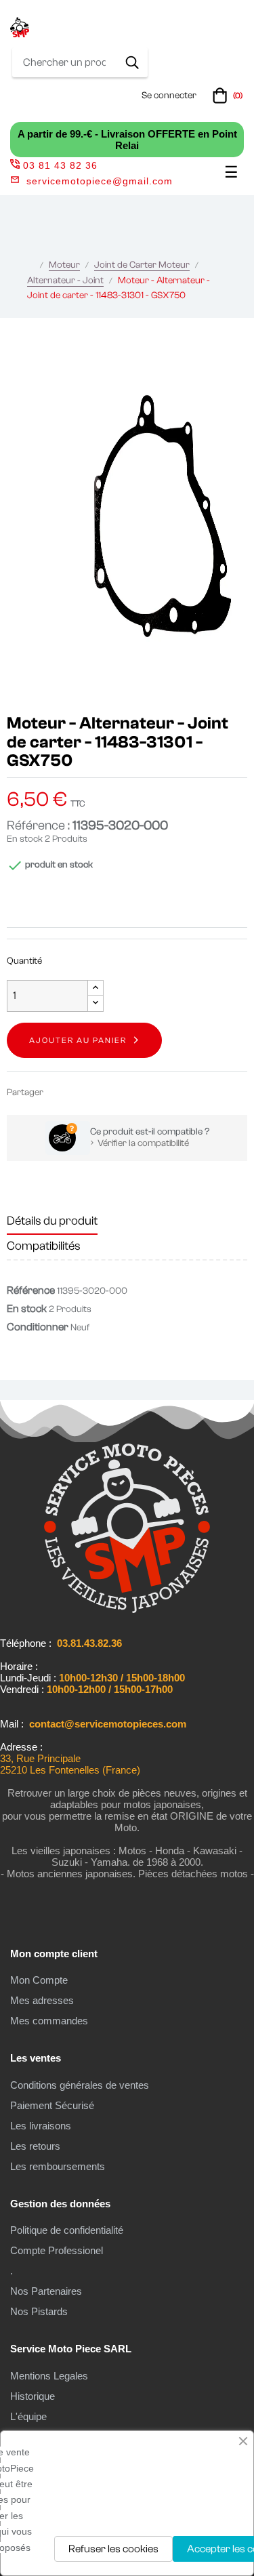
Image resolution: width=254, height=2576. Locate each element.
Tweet (80, 1092)
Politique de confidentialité (67, 2230)
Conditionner (38, 1327)
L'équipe (28, 2416)
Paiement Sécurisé (52, 2105)
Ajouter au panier (78, 1040)
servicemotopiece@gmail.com (100, 181)
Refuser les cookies (113, 2549)
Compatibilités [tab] (44, 1246)
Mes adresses (42, 2000)
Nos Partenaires (46, 2291)
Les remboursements (58, 2166)
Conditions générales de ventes (80, 2085)
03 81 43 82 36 (60, 165)
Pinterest (100, 1092)
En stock (25, 839)
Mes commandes (49, 2021)
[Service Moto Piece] (127, 1610)
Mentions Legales (49, 2376)
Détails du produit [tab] (52, 1221)
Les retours (35, 2146)
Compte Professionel (57, 2250)
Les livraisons (41, 2126)
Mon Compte (39, 1980)
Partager (60, 1092)
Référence (31, 1290)
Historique (33, 2396)
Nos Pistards (39, 2311)
